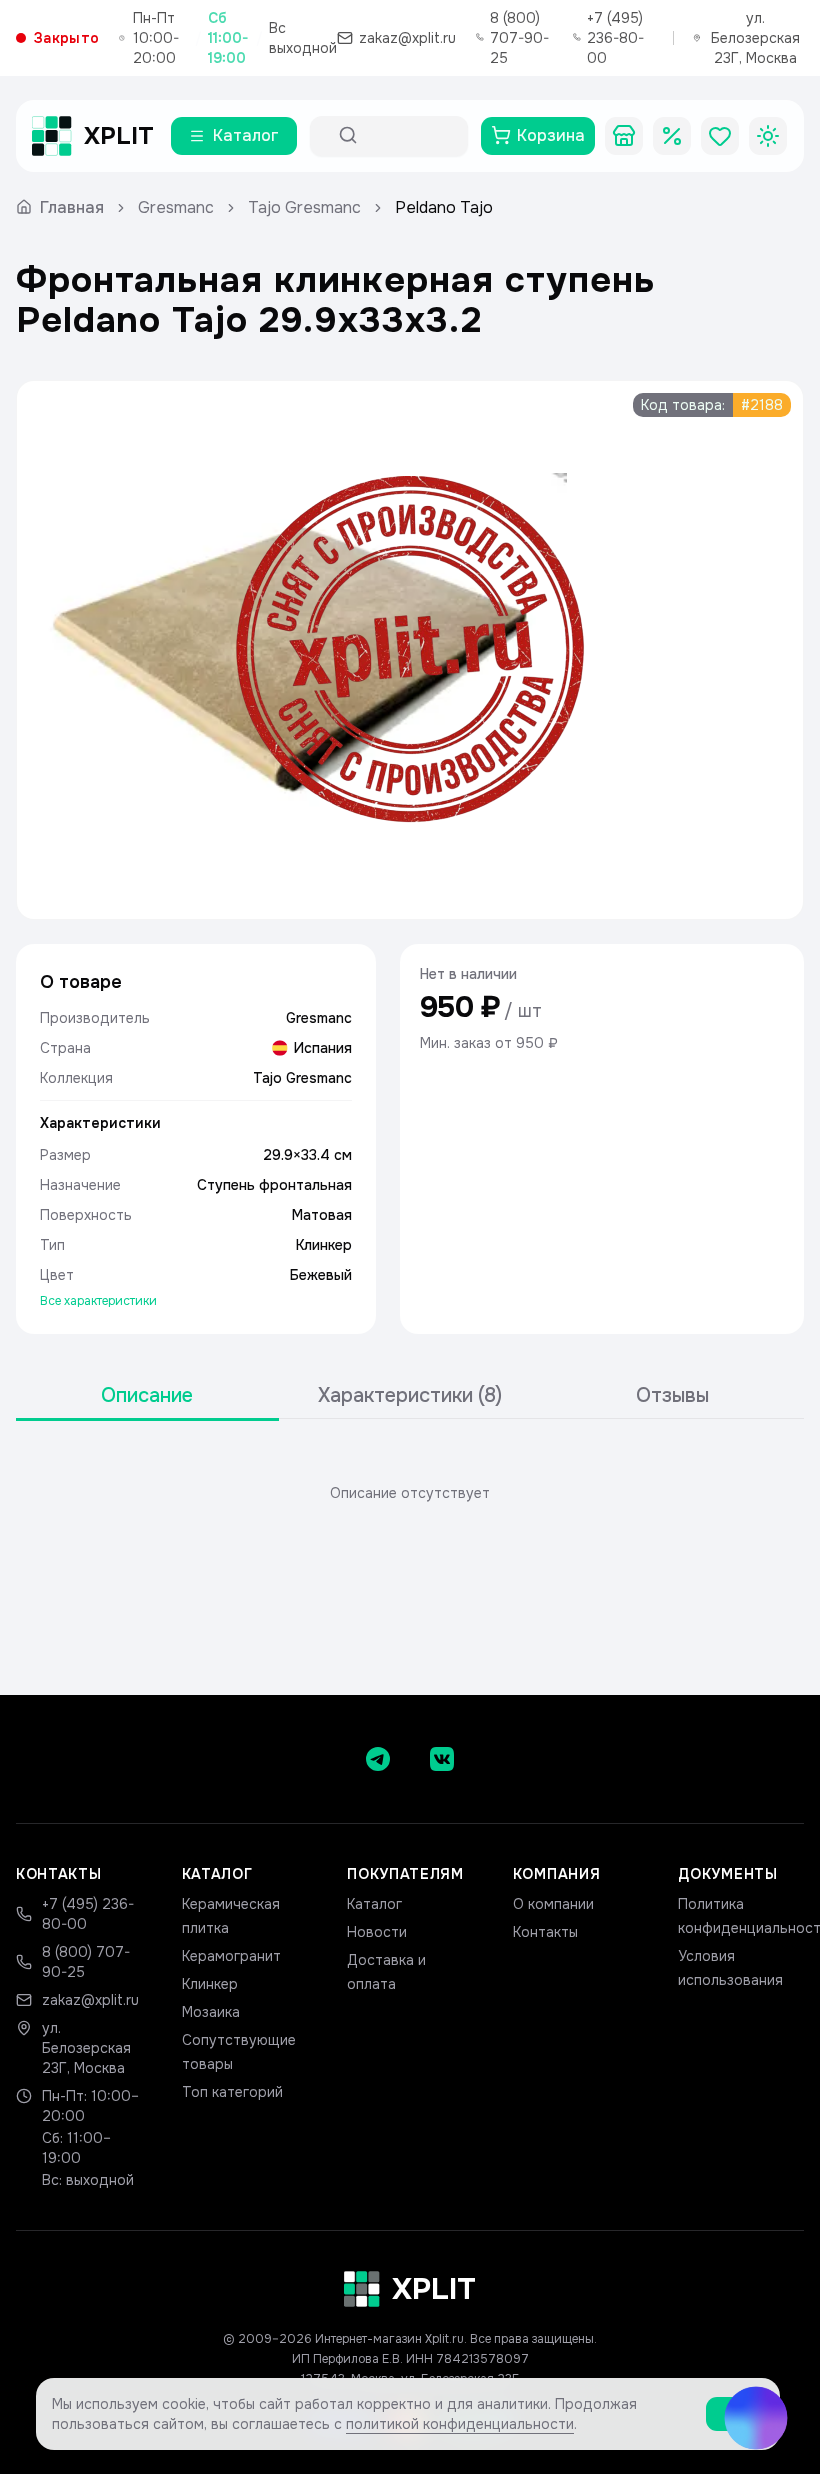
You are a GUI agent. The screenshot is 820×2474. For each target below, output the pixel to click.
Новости (377, 1932)
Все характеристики (98, 1301)
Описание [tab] (147, 1395)
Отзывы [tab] (672, 1395)
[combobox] (407, 136)
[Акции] (672, 136)
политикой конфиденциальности (460, 2424)
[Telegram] (378, 1759)
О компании (553, 1904)
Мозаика (211, 2012)
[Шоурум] (624, 136)
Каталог (374, 1904)
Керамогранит (231, 1956)
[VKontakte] (442, 1759)
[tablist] (410, 1396)
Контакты (545, 1932)
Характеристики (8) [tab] (410, 1395)
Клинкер (210, 1984)
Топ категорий (232, 2092)
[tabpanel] (410, 1493)
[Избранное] (720, 136)
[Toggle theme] (768, 136)
